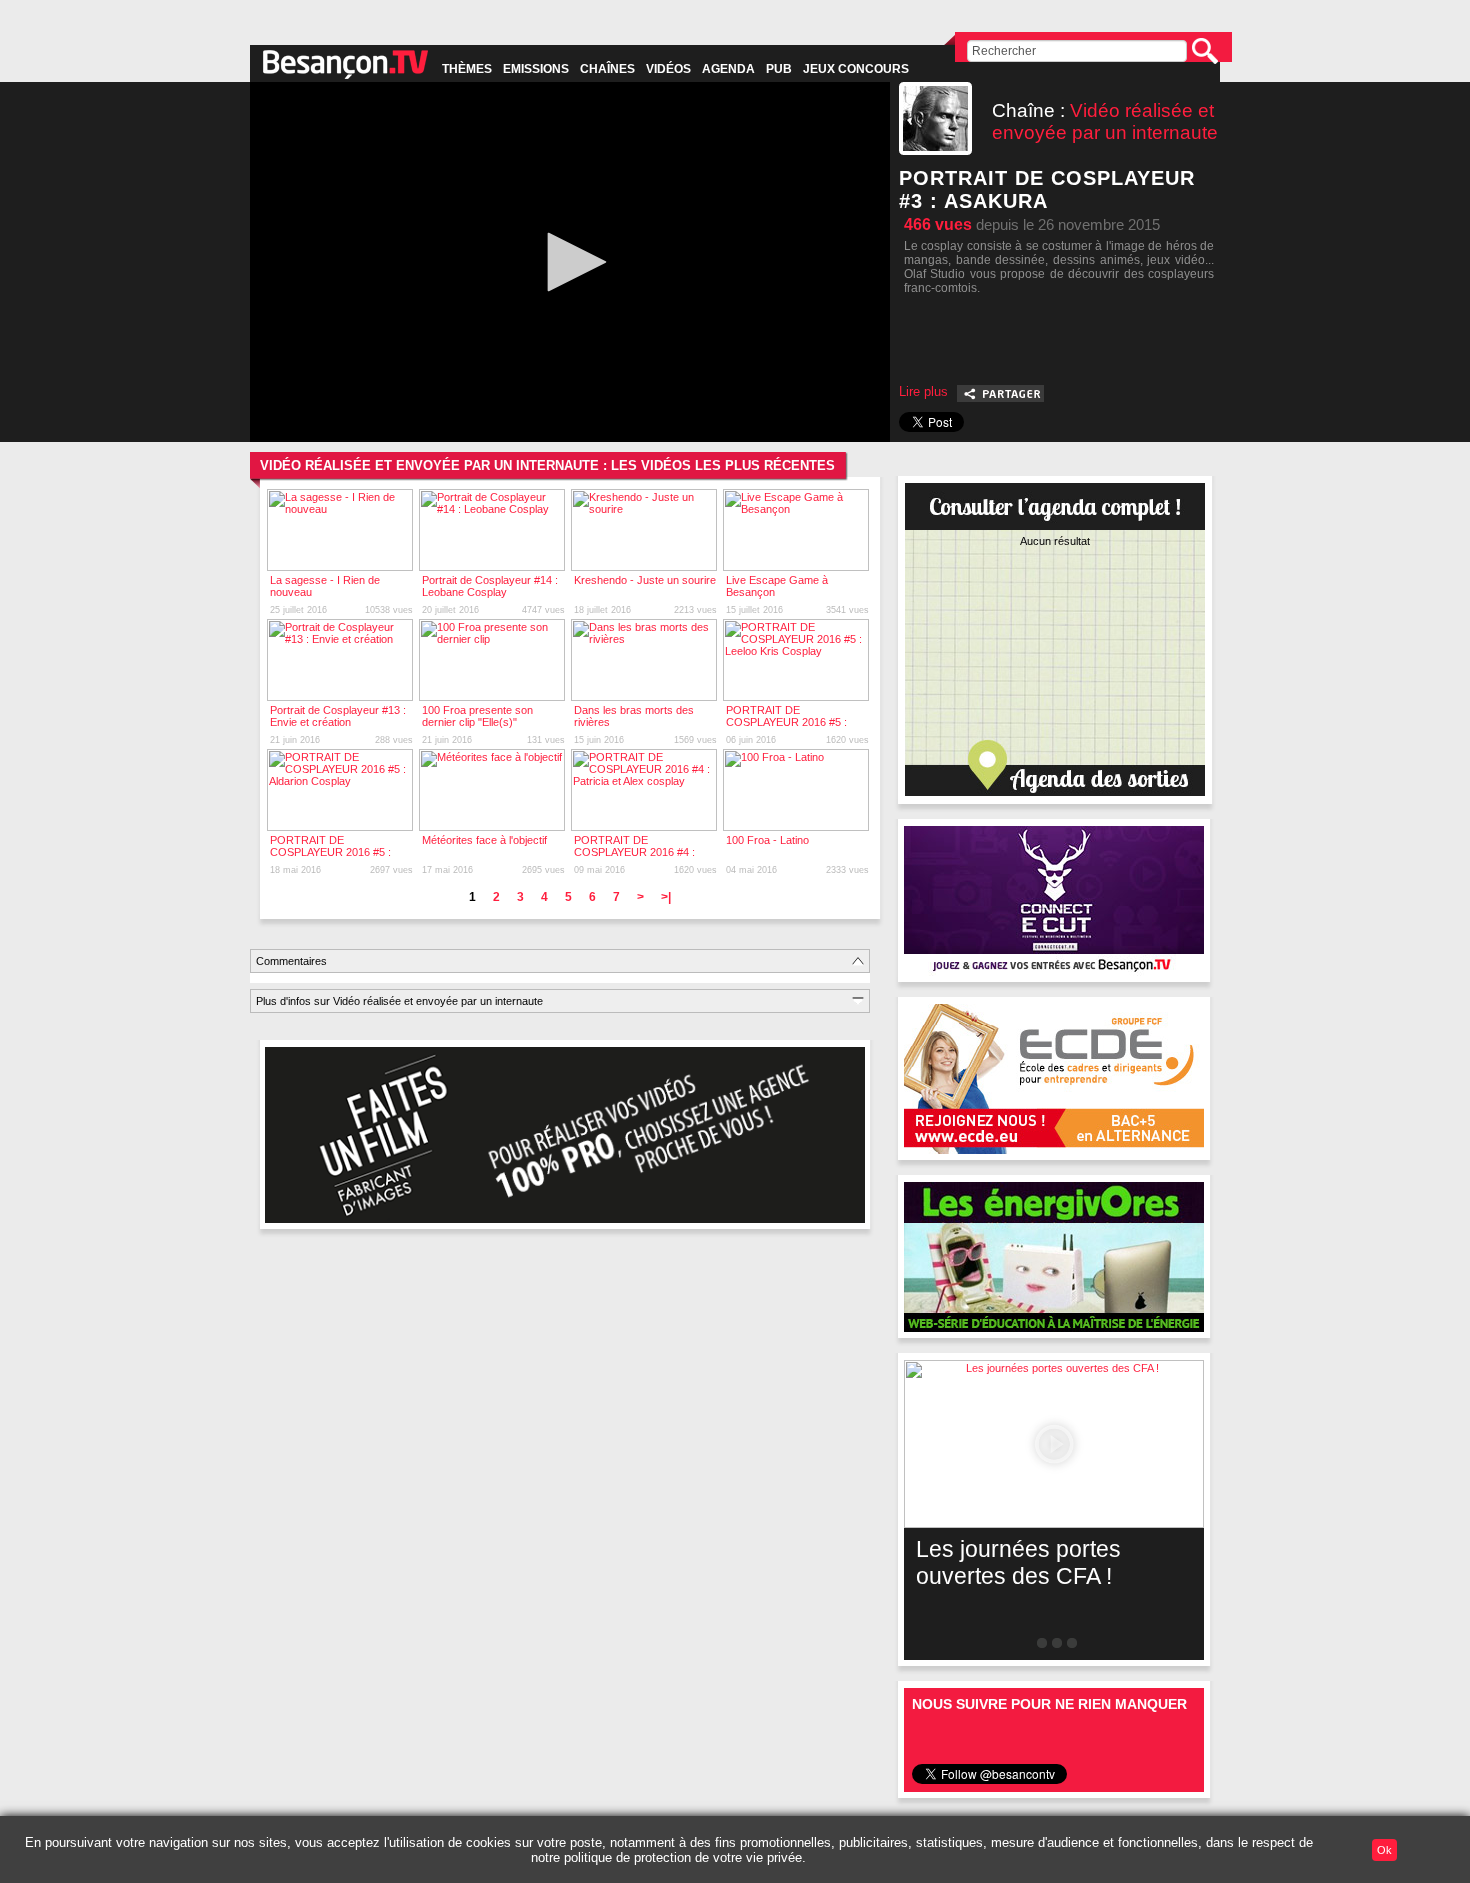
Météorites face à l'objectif (484, 840)
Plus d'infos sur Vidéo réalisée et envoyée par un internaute (399, 1001)
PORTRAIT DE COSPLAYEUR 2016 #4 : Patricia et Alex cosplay (634, 852)
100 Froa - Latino (767, 840)
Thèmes (467, 69)
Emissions (536, 69)
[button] (570, 262)
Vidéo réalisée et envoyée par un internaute (1105, 121)
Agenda (728, 69)
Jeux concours (856, 69)
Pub (779, 69)
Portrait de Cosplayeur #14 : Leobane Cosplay (490, 586)
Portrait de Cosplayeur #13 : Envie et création (338, 716)
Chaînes (607, 69)
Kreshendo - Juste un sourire (645, 580)
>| (666, 897)
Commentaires (291, 961)
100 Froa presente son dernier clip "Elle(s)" (477, 716)
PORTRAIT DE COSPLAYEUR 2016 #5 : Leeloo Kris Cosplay (786, 722)
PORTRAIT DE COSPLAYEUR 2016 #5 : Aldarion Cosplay (330, 852)
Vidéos (668, 69)
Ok (1384, 1850)
